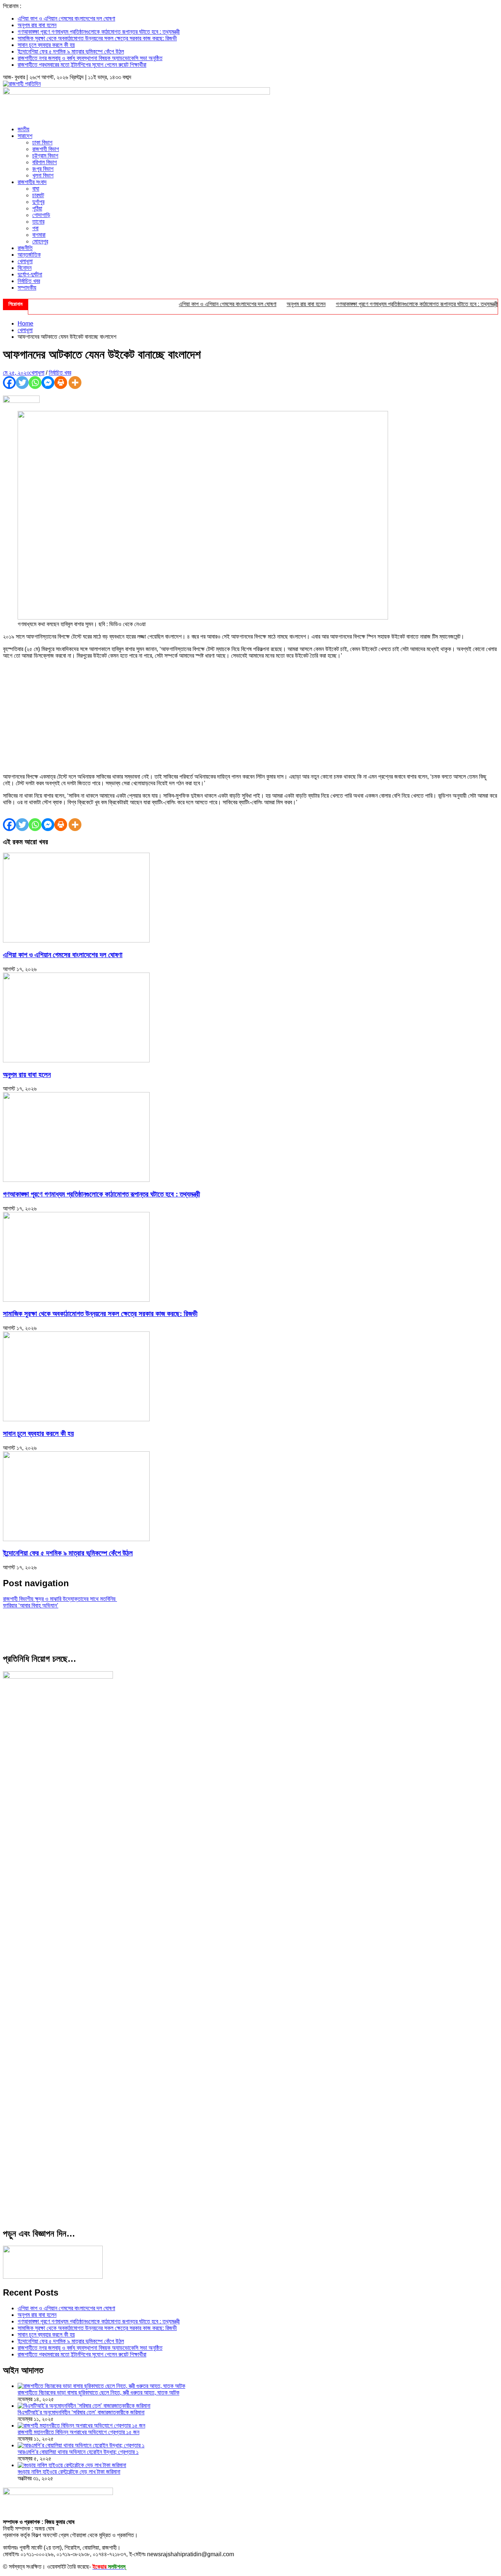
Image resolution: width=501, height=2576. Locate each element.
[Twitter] (22, 383)
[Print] (61, 383)
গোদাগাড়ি (41, 215)
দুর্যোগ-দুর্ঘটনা (30, 274)
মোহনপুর (40, 241)
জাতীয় (23, 129)
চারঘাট (38, 195)
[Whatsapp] (35, 383)
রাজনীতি (25, 248)
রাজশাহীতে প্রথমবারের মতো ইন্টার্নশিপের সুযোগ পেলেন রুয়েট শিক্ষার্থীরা (82, 65)
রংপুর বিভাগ (43, 169)
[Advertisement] (251, 716)
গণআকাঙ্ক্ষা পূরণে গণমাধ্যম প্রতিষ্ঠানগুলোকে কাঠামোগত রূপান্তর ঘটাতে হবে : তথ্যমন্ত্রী (99, 32)
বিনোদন (25, 268)
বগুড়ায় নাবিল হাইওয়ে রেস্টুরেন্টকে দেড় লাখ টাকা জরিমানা (69, 2472)
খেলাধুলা (25, 261)
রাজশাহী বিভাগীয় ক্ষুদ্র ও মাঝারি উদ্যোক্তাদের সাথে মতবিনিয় (60, 1599)
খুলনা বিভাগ (43, 175)
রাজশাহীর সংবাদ (32, 182)
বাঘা (36, 189)
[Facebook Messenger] (48, 383)
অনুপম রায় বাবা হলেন (37, 25)
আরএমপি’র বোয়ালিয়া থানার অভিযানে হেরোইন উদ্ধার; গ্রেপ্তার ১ (78, 2452)
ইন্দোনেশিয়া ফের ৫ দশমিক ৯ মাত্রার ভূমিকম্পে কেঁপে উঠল (71, 52)
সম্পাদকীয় (27, 288)
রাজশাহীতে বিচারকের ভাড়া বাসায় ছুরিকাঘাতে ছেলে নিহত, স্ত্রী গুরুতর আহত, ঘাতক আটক (98, 2393)
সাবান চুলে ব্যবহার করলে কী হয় (46, 45)
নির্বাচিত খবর (29, 281)
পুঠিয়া (37, 208)
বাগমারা (39, 235)
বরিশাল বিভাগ (45, 162)
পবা (35, 228)
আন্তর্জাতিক (29, 255)
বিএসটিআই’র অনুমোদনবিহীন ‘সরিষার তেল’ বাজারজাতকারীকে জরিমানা (81, 2412)
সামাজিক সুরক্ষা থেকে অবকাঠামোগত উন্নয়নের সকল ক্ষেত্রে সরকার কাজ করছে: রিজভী (97, 38)
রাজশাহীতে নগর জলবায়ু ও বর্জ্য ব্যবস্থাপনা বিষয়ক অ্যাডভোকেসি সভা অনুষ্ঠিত (90, 58)
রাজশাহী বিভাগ (46, 149)
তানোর (38, 222)
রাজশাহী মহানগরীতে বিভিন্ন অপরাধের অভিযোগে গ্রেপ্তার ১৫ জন (78, 2432)
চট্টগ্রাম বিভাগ (45, 156)
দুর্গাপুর (38, 202)
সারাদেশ (25, 136)
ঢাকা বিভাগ (42, 142)
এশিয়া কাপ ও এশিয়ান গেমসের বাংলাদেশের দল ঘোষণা (66, 19)
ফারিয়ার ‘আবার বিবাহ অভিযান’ (31, 1605)
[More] (75, 383)
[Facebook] (9, 383)
